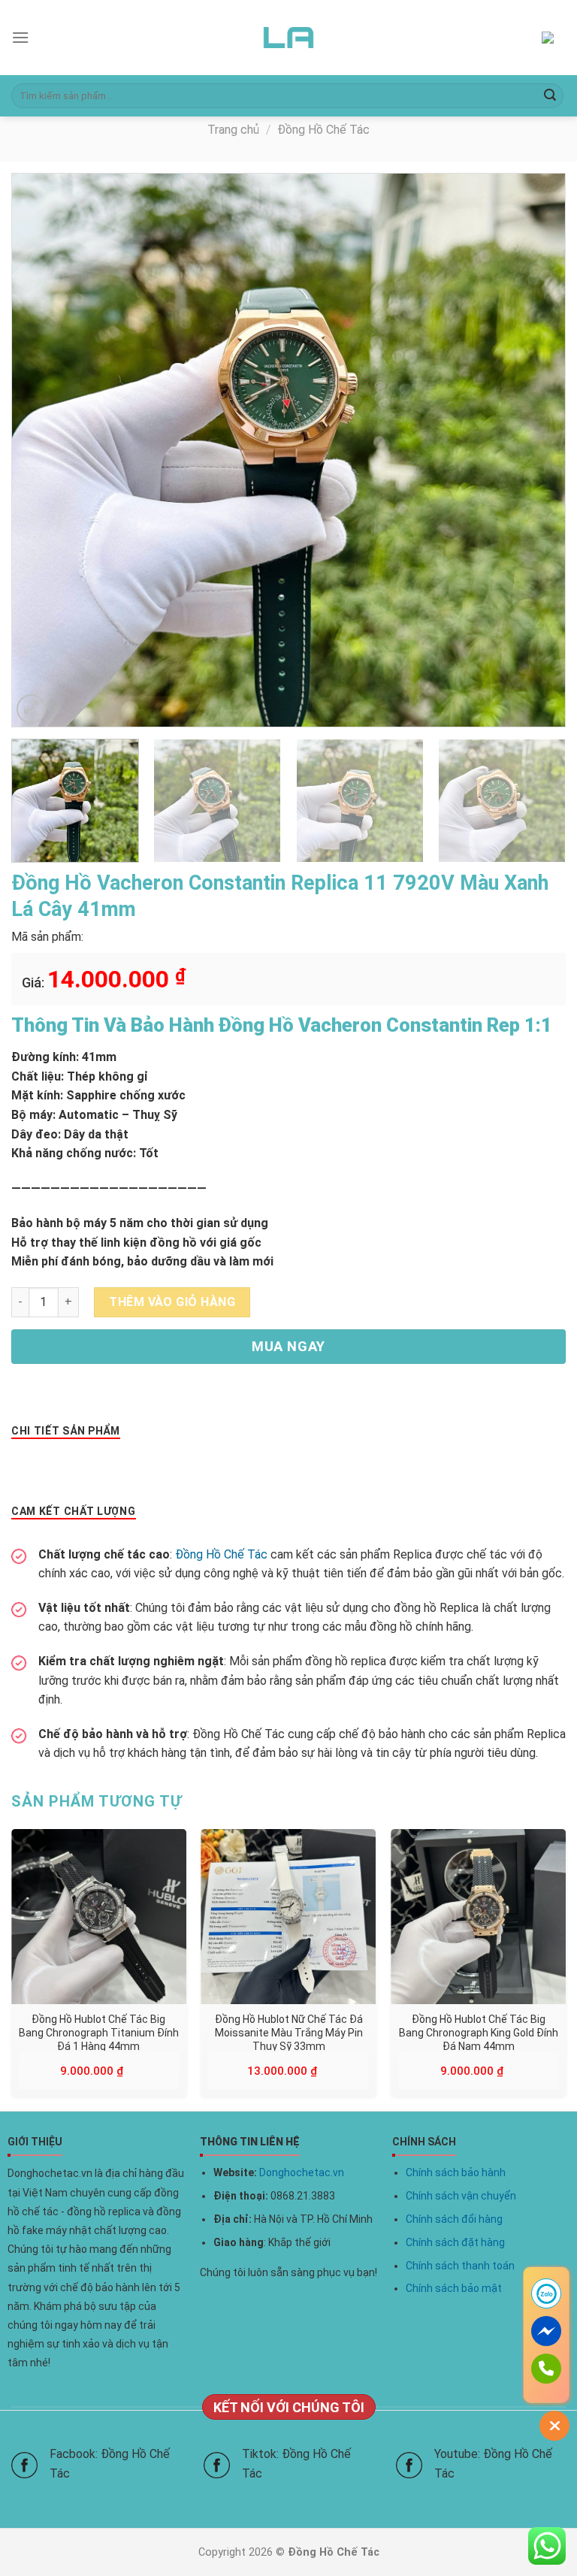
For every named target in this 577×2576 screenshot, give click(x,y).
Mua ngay (288, 1346)
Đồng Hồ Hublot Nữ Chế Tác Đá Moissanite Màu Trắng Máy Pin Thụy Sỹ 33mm (289, 2032)
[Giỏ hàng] (554, 38)
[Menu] (20, 37)
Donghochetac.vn (302, 2172)
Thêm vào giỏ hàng (172, 1302)
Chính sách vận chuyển (461, 2196)
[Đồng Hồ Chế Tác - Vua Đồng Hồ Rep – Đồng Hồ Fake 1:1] (288, 38)
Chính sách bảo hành (456, 2172)
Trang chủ (233, 130)
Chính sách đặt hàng (455, 2242)
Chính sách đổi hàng (454, 2219)
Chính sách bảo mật (454, 2288)
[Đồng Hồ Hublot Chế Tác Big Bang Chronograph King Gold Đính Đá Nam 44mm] (478, 1917)
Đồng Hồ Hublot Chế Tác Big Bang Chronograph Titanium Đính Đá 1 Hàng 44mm (99, 2032)
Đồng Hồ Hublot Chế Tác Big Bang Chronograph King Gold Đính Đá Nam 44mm (479, 2032)
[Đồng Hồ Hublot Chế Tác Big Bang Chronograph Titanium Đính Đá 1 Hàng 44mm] (99, 1917)
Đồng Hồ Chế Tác (323, 130)
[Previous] (42, 450)
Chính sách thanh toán (460, 2266)
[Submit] (550, 96)
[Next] (535, 450)
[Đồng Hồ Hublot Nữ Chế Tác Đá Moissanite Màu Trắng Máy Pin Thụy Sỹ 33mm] (289, 1917)
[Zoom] (31, 709)
